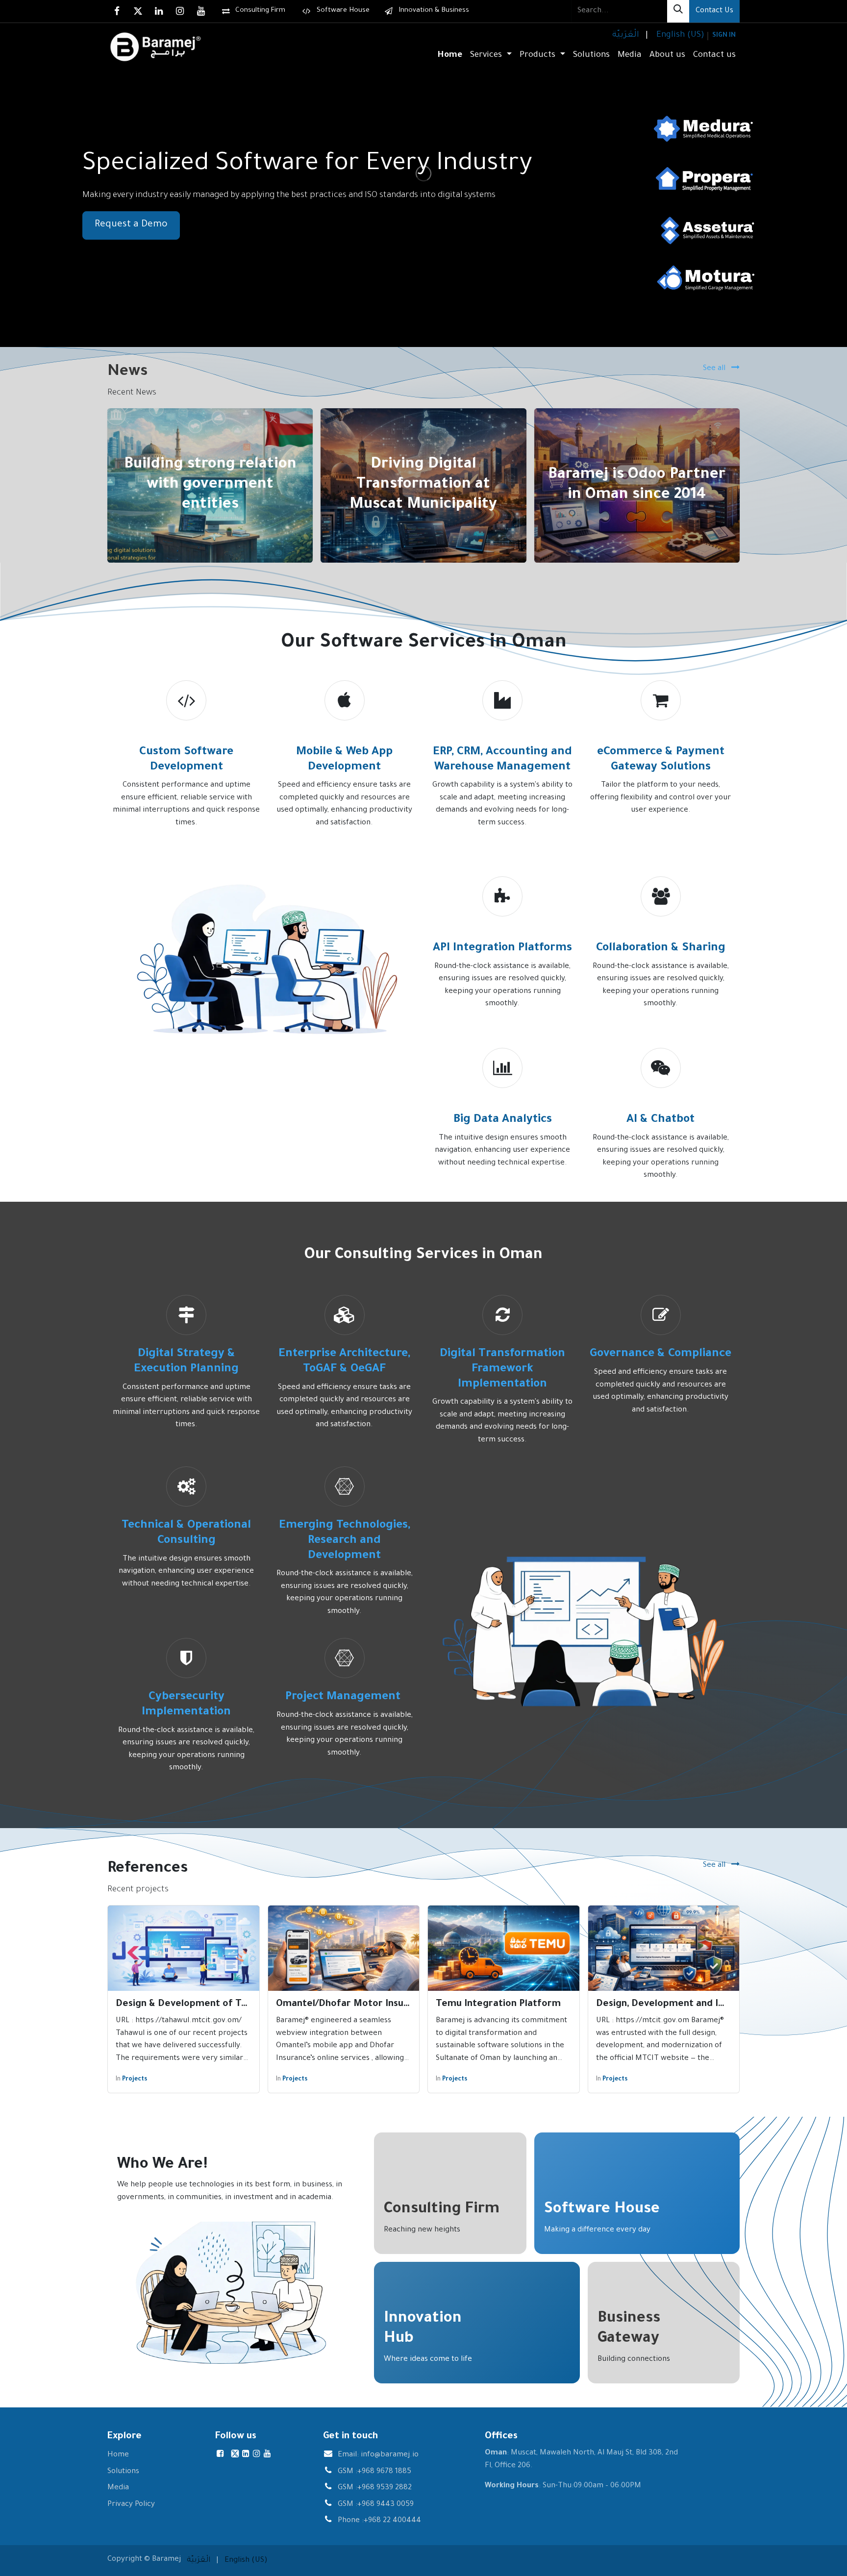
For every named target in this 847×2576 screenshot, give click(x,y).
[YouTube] (201, 11)
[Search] (678, 11)
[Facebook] (117, 11)
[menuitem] (625, 36)
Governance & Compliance (660, 1354)
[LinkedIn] (159, 11)
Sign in (724, 36)
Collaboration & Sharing (661, 949)
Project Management (344, 1697)
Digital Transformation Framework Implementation (502, 1369)
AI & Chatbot (660, 1120)
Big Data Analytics (503, 1120)
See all (715, 369)
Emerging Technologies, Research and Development (345, 1541)
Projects (135, 2080)
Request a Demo (131, 225)
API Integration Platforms (502, 949)
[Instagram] (180, 11)
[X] (138, 11)
